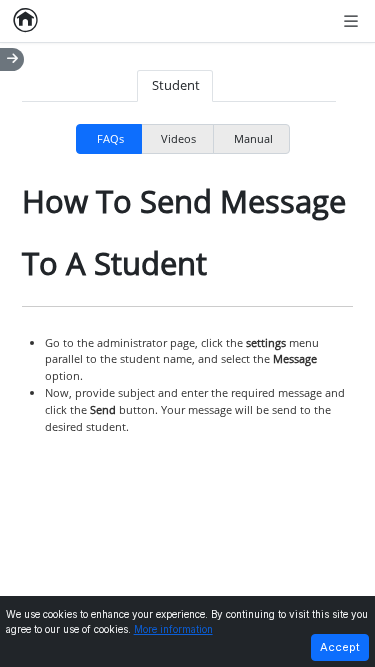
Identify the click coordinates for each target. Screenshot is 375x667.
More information (173, 629)
